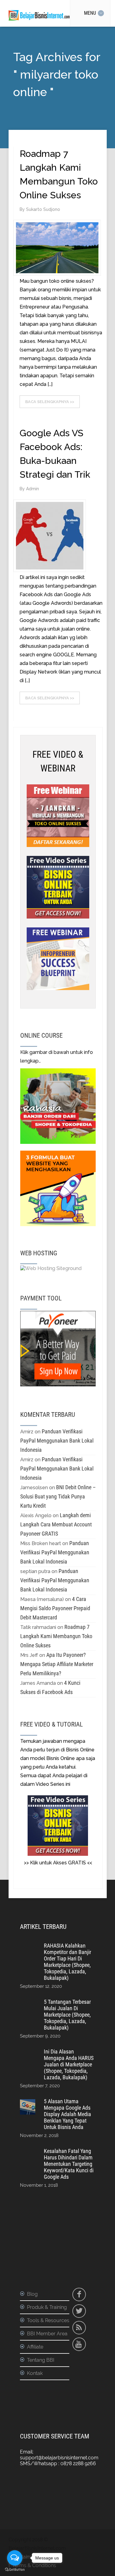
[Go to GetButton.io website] (15, 2570)
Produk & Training (47, 2307)
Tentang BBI (41, 2360)
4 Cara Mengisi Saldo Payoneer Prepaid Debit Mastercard (55, 1608)
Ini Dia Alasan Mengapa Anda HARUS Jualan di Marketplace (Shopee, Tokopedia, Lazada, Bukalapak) (69, 2064)
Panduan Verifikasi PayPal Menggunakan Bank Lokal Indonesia (57, 1441)
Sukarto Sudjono (43, 209)
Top (110, 2571)
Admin (33, 489)
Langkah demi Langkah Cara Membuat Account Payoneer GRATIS (56, 1524)
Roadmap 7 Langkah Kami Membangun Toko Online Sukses (56, 1636)
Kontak (35, 2373)
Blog (32, 2294)
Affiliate (35, 2347)
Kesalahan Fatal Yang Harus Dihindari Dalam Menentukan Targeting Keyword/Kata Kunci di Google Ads (69, 2164)
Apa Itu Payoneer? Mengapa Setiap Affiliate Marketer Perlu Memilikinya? (57, 1664)
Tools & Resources (48, 2320)
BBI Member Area (47, 2334)
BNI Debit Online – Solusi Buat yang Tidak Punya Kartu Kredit (58, 1496)
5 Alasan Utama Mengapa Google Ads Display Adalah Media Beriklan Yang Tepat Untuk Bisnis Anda (67, 2114)
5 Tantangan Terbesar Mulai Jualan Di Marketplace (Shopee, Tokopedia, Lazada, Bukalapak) (67, 2015)
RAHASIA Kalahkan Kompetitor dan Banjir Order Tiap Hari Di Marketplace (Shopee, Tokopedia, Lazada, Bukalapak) (67, 1962)
